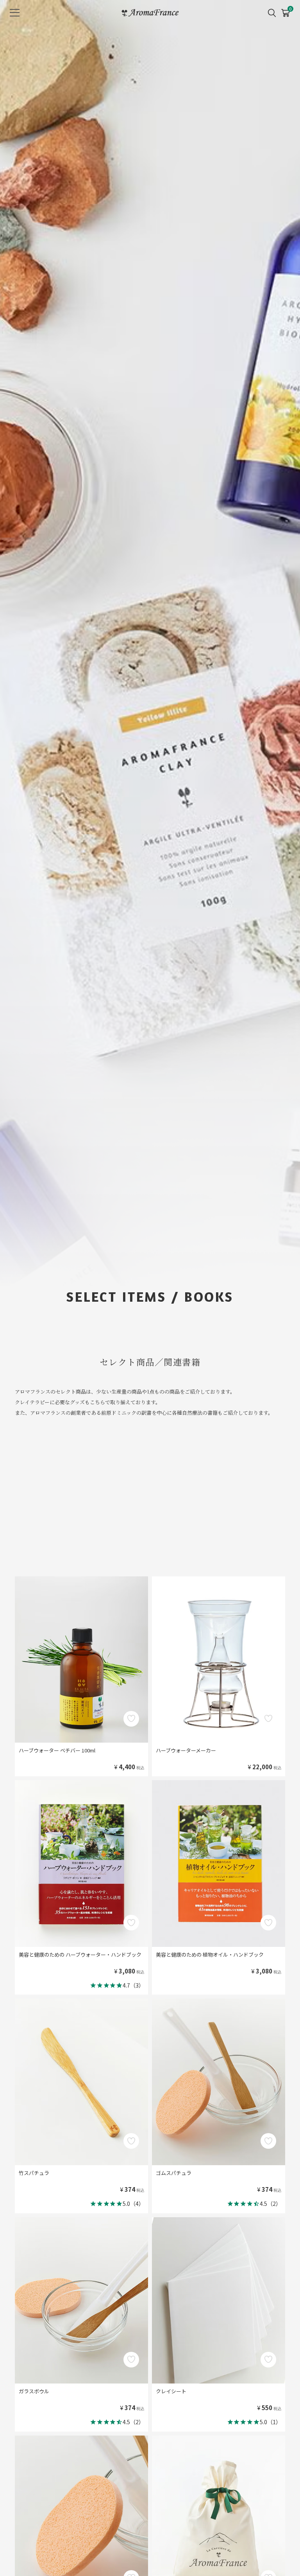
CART (285, 10)
